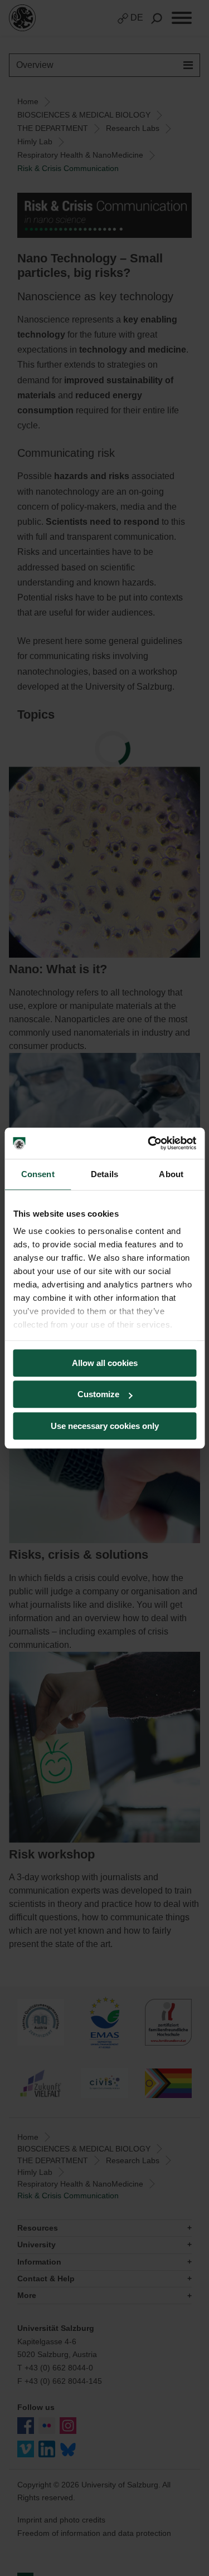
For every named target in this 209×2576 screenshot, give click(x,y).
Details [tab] (104, 1174)
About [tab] (171, 1174)
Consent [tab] (38, 1174)
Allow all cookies (105, 1363)
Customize (98, 1394)
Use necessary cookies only (105, 1426)
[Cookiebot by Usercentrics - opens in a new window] (149, 1143)
